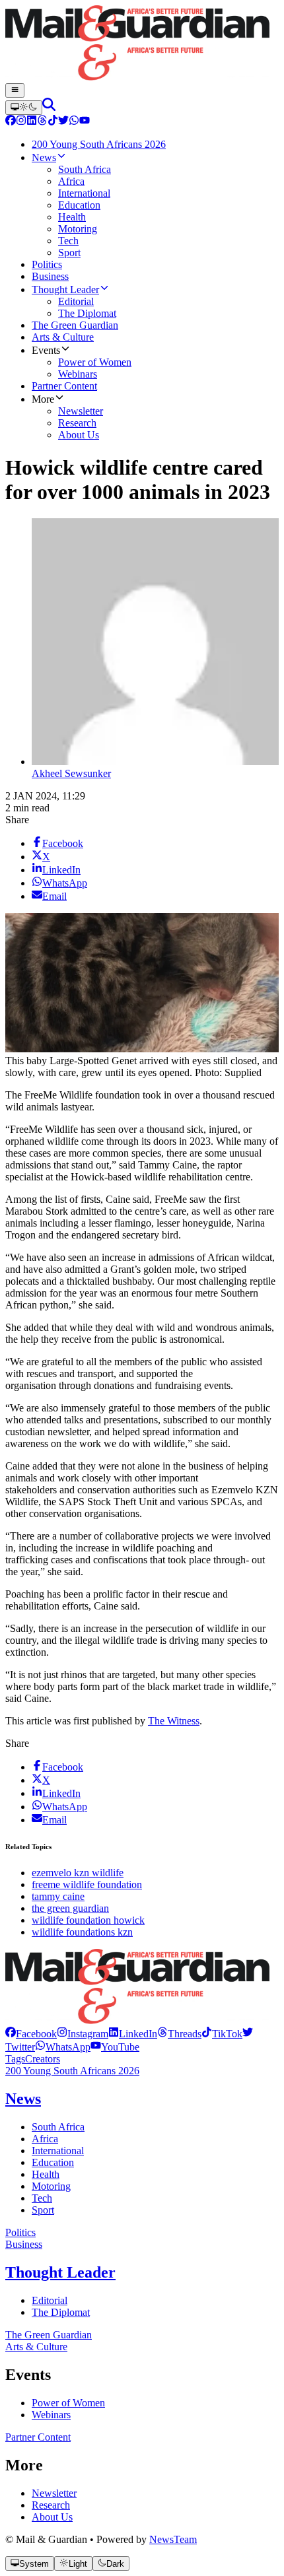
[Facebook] (11, 122)
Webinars (51, 2415)
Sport (43, 2210)
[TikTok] (53, 122)
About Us (52, 2517)
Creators (43, 2059)
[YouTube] (85, 122)
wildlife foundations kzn (82, 1932)
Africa (45, 2139)
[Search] (49, 107)
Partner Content (38, 2437)
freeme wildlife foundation (87, 1884)
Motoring (51, 2186)
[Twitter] (63, 122)
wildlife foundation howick (88, 1920)
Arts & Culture (36, 2347)
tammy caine (58, 1896)
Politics (20, 2232)
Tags (15, 2059)
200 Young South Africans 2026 (72, 2071)
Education (53, 2162)
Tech (42, 2198)
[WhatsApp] (74, 122)
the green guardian (70, 1908)
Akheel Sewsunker (71, 773)
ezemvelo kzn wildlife (78, 1873)
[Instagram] (21, 122)
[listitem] (31, 2034)
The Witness (174, 1721)
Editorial (50, 2300)
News (23, 2099)
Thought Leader (60, 2272)
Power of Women (68, 2403)
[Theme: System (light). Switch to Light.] (24, 108)
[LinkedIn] (32, 122)
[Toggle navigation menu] (15, 90)
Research (51, 2505)
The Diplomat (61, 2312)
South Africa (58, 2127)
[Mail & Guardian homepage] (142, 44)
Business (24, 2244)
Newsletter (54, 2493)
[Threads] (42, 122)
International (58, 2151)
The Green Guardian (49, 2335)
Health (46, 2174)
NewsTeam (173, 2539)
